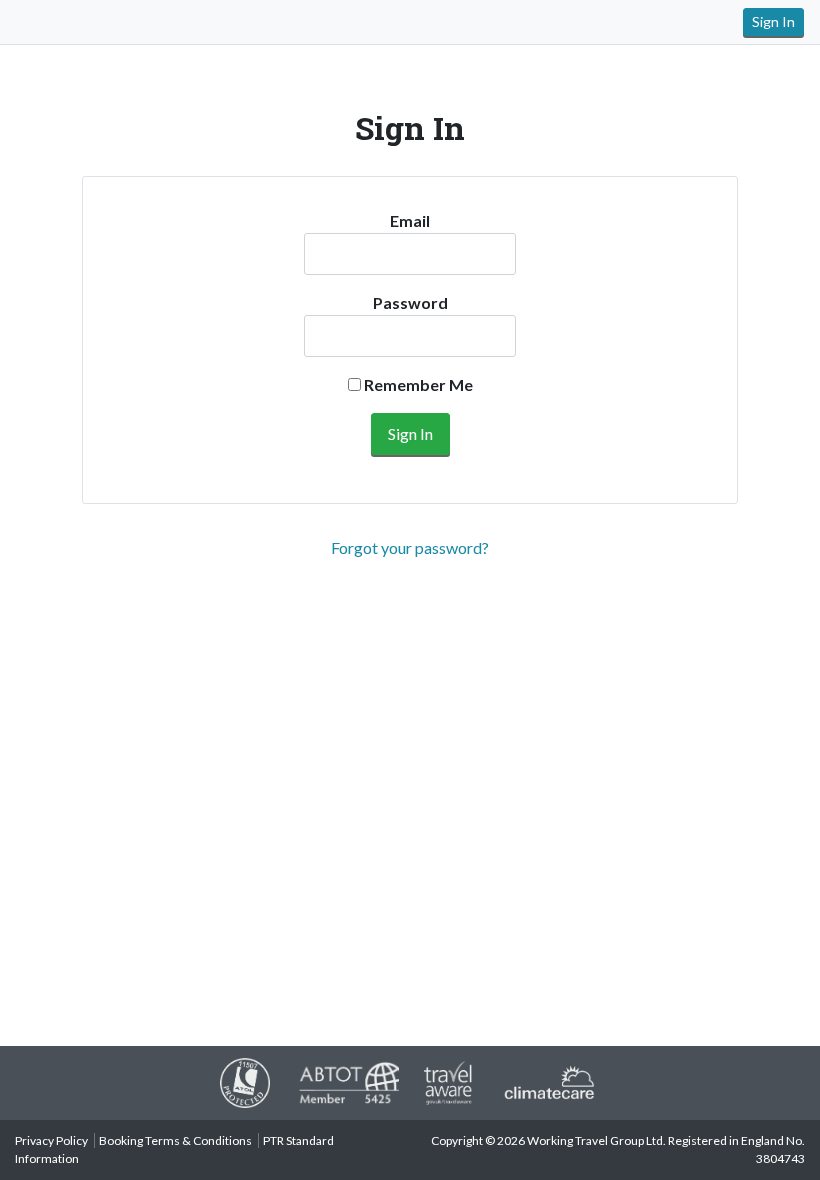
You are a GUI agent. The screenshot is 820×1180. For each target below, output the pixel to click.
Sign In (773, 21)
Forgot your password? (410, 547)
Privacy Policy (51, 1140)
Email (410, 220)
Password (410, 302)
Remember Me (417, 384)
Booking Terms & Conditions (175, 1140)
